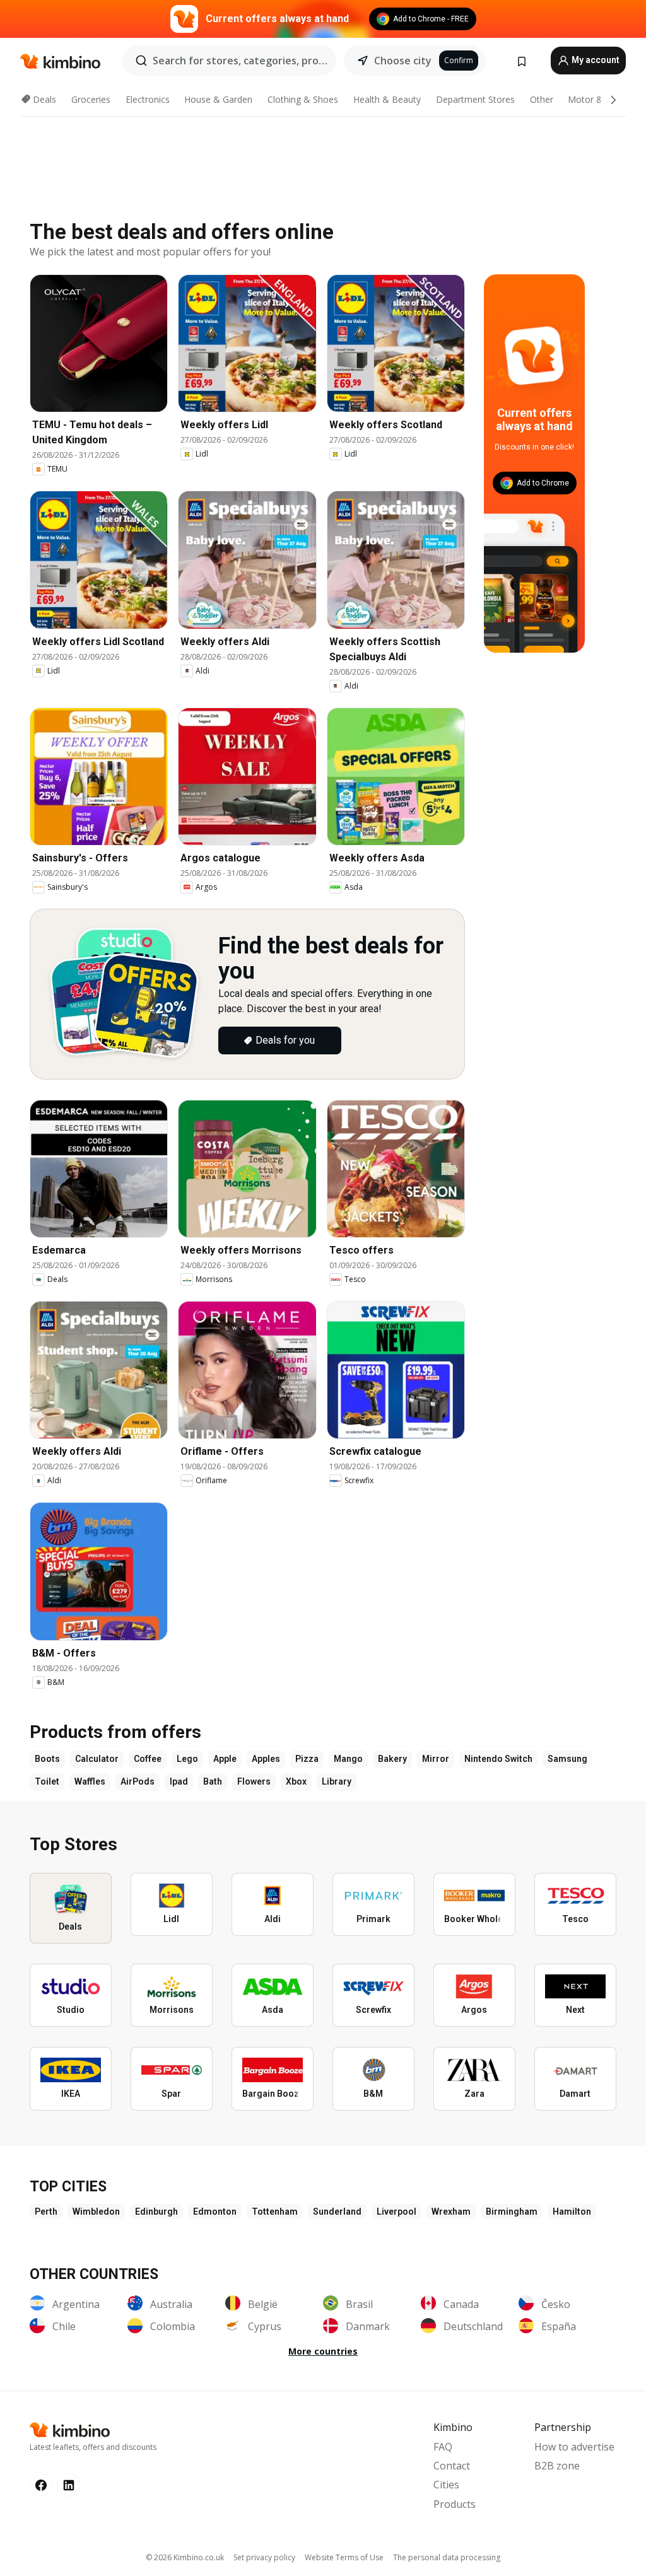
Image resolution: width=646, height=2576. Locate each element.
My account (595, 60)
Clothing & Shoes (303, 99)
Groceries (91, 99)
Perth (46, 2212)
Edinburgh (156, 2212)
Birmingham (512, 2212)
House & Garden (218, 99)
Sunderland (337, 2212)
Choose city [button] (403, 61)
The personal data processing (447, 2557)
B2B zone (557, 2466)
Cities (446, 2485)
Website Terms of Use (344, 2557)
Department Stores (475, 99)
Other (542, 99)
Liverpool (396, 2212)
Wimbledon (96, 2212)
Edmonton (215, 2212)
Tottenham (275, 2212)
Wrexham (451, 2212)
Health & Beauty (387, 99)
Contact (452, 2466)
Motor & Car (594, 99)
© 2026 (185, 2557)
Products (455, 2504)
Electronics (148, 99)
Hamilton (572, 2212)
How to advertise (574, 2447)
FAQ (443, 2447)
